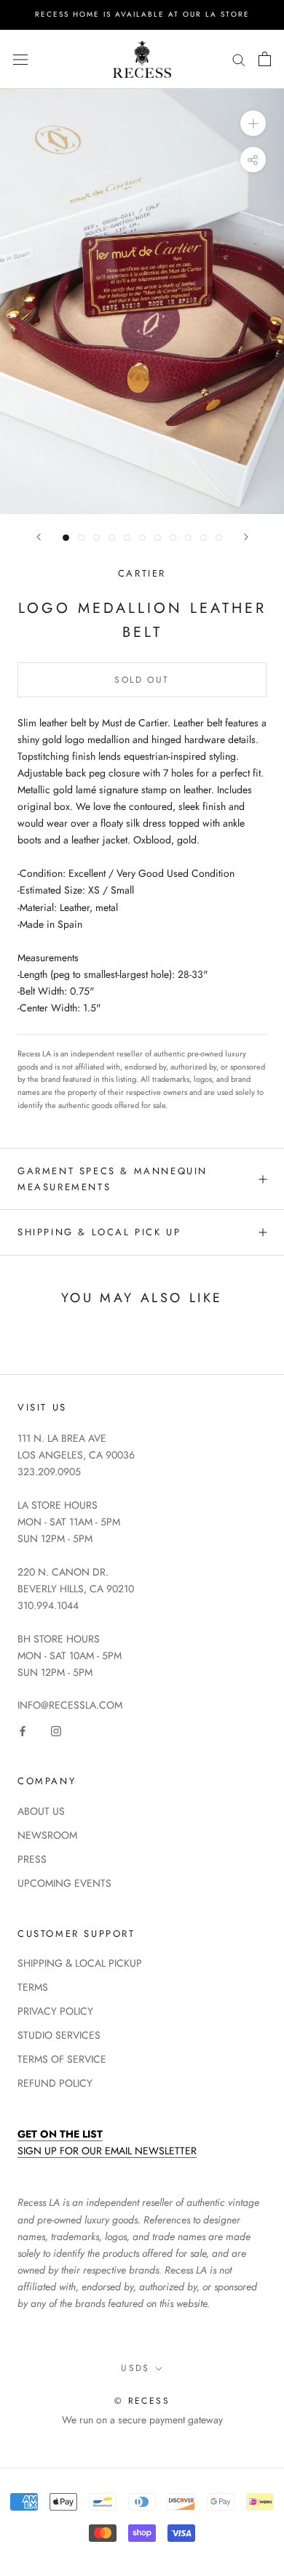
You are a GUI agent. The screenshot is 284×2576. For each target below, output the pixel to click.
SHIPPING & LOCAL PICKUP (80, 1963)
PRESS (32, 1859)
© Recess (142, 2401)
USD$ (135, 2368)
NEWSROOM (47, 1835)
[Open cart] (265, 59)
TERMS (33, 1987)
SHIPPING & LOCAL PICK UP (99, 1232)
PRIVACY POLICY (55, 2011)
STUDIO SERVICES (59, 2035)
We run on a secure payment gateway (142, 2420)
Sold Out (142, 680)
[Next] (246, 537)
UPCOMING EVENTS (64, 1883)
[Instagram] (56, 1730)
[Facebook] (23, 1730)
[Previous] (39, 537)
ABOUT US (41, 1811)
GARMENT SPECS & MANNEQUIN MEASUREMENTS (113, 1179)
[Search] (239, 59)
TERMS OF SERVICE (62, 2059)
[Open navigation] (20, 59)
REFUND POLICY (55, 2083)
